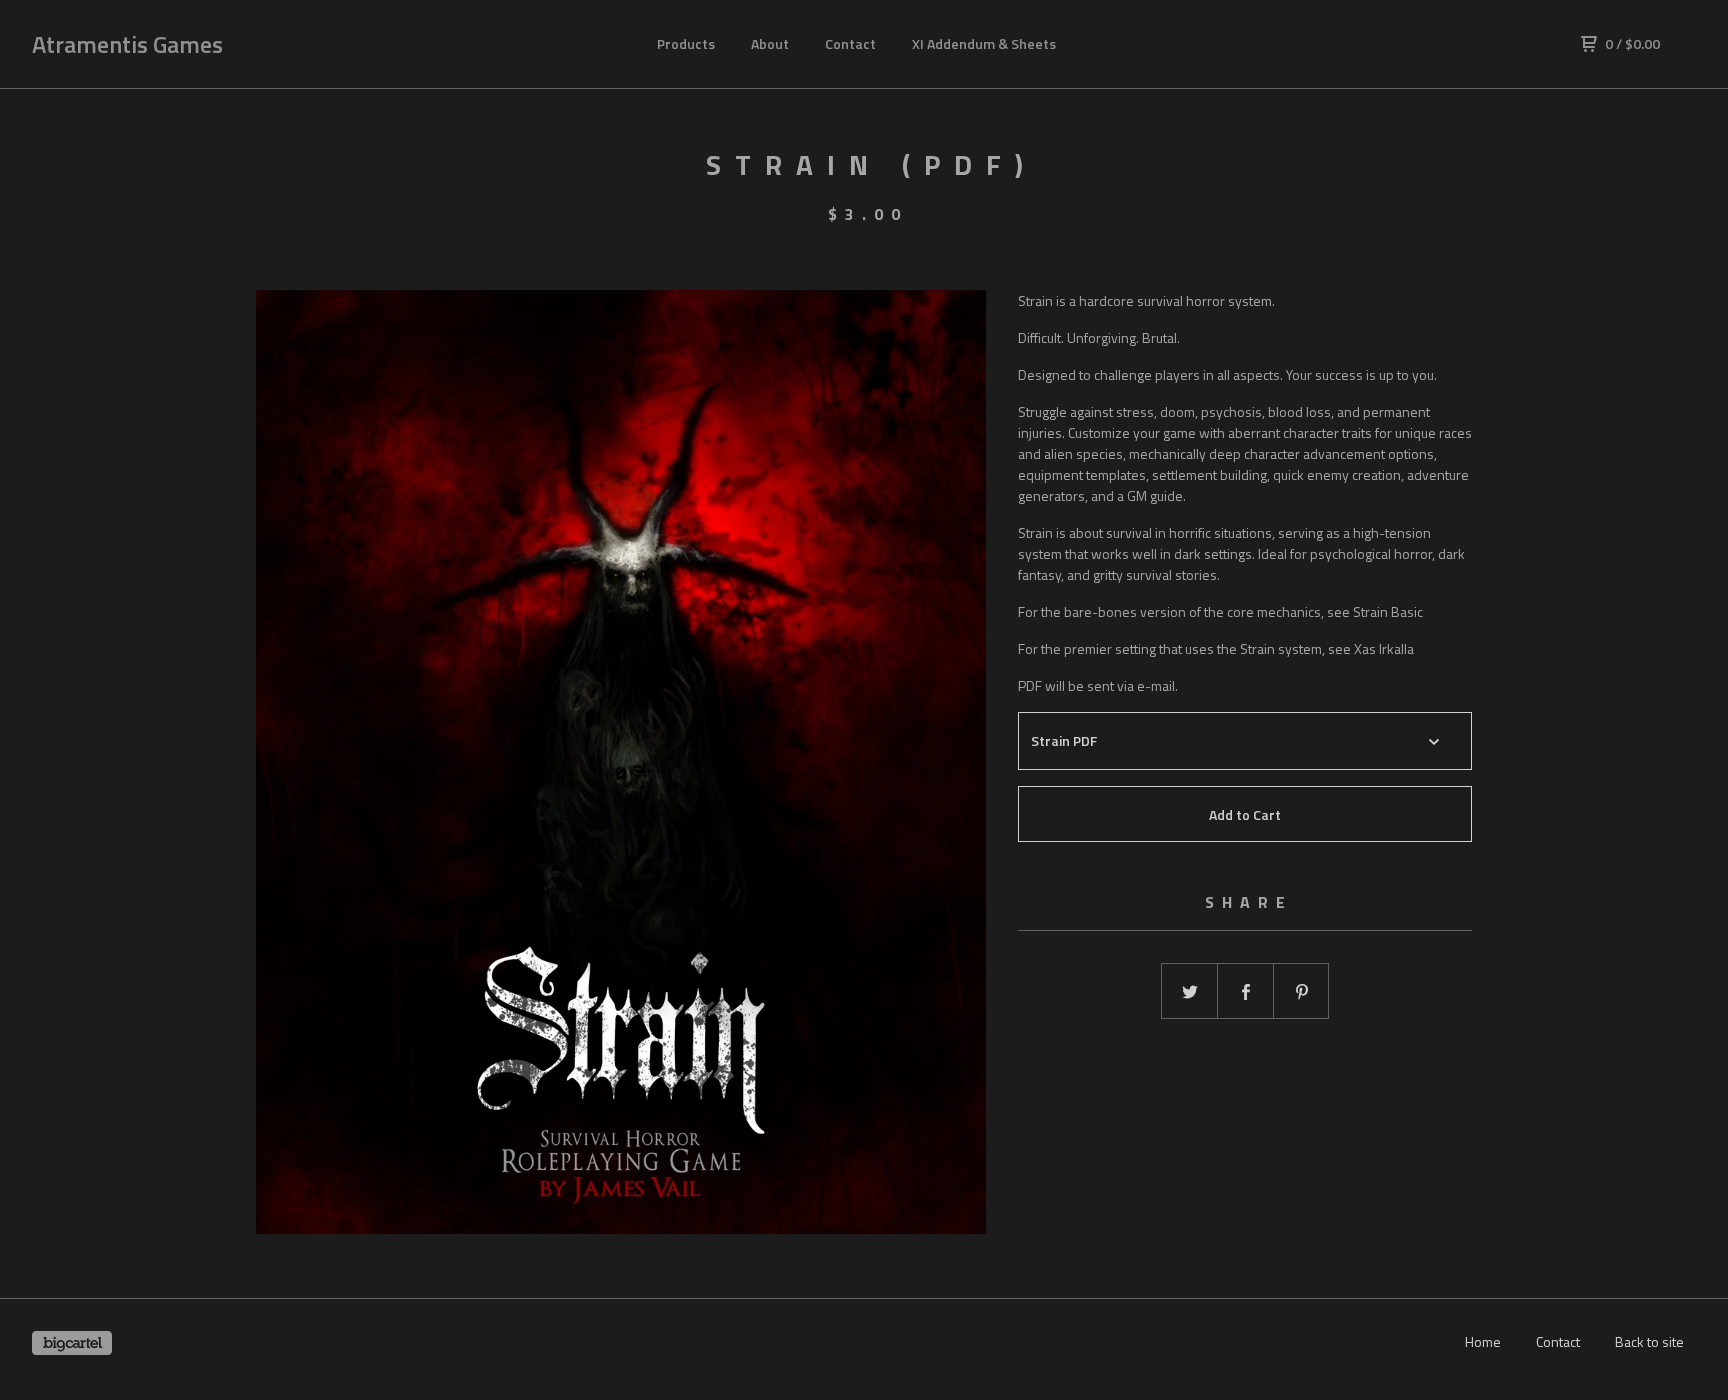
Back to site (1649, 1341)
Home (1483, 1341)
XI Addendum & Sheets (984, 43)
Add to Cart (1245, 814)
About (770, 43)
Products (686, 43)
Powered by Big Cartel (72, 1343)
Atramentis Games (127, 44)
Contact (850, 43)
